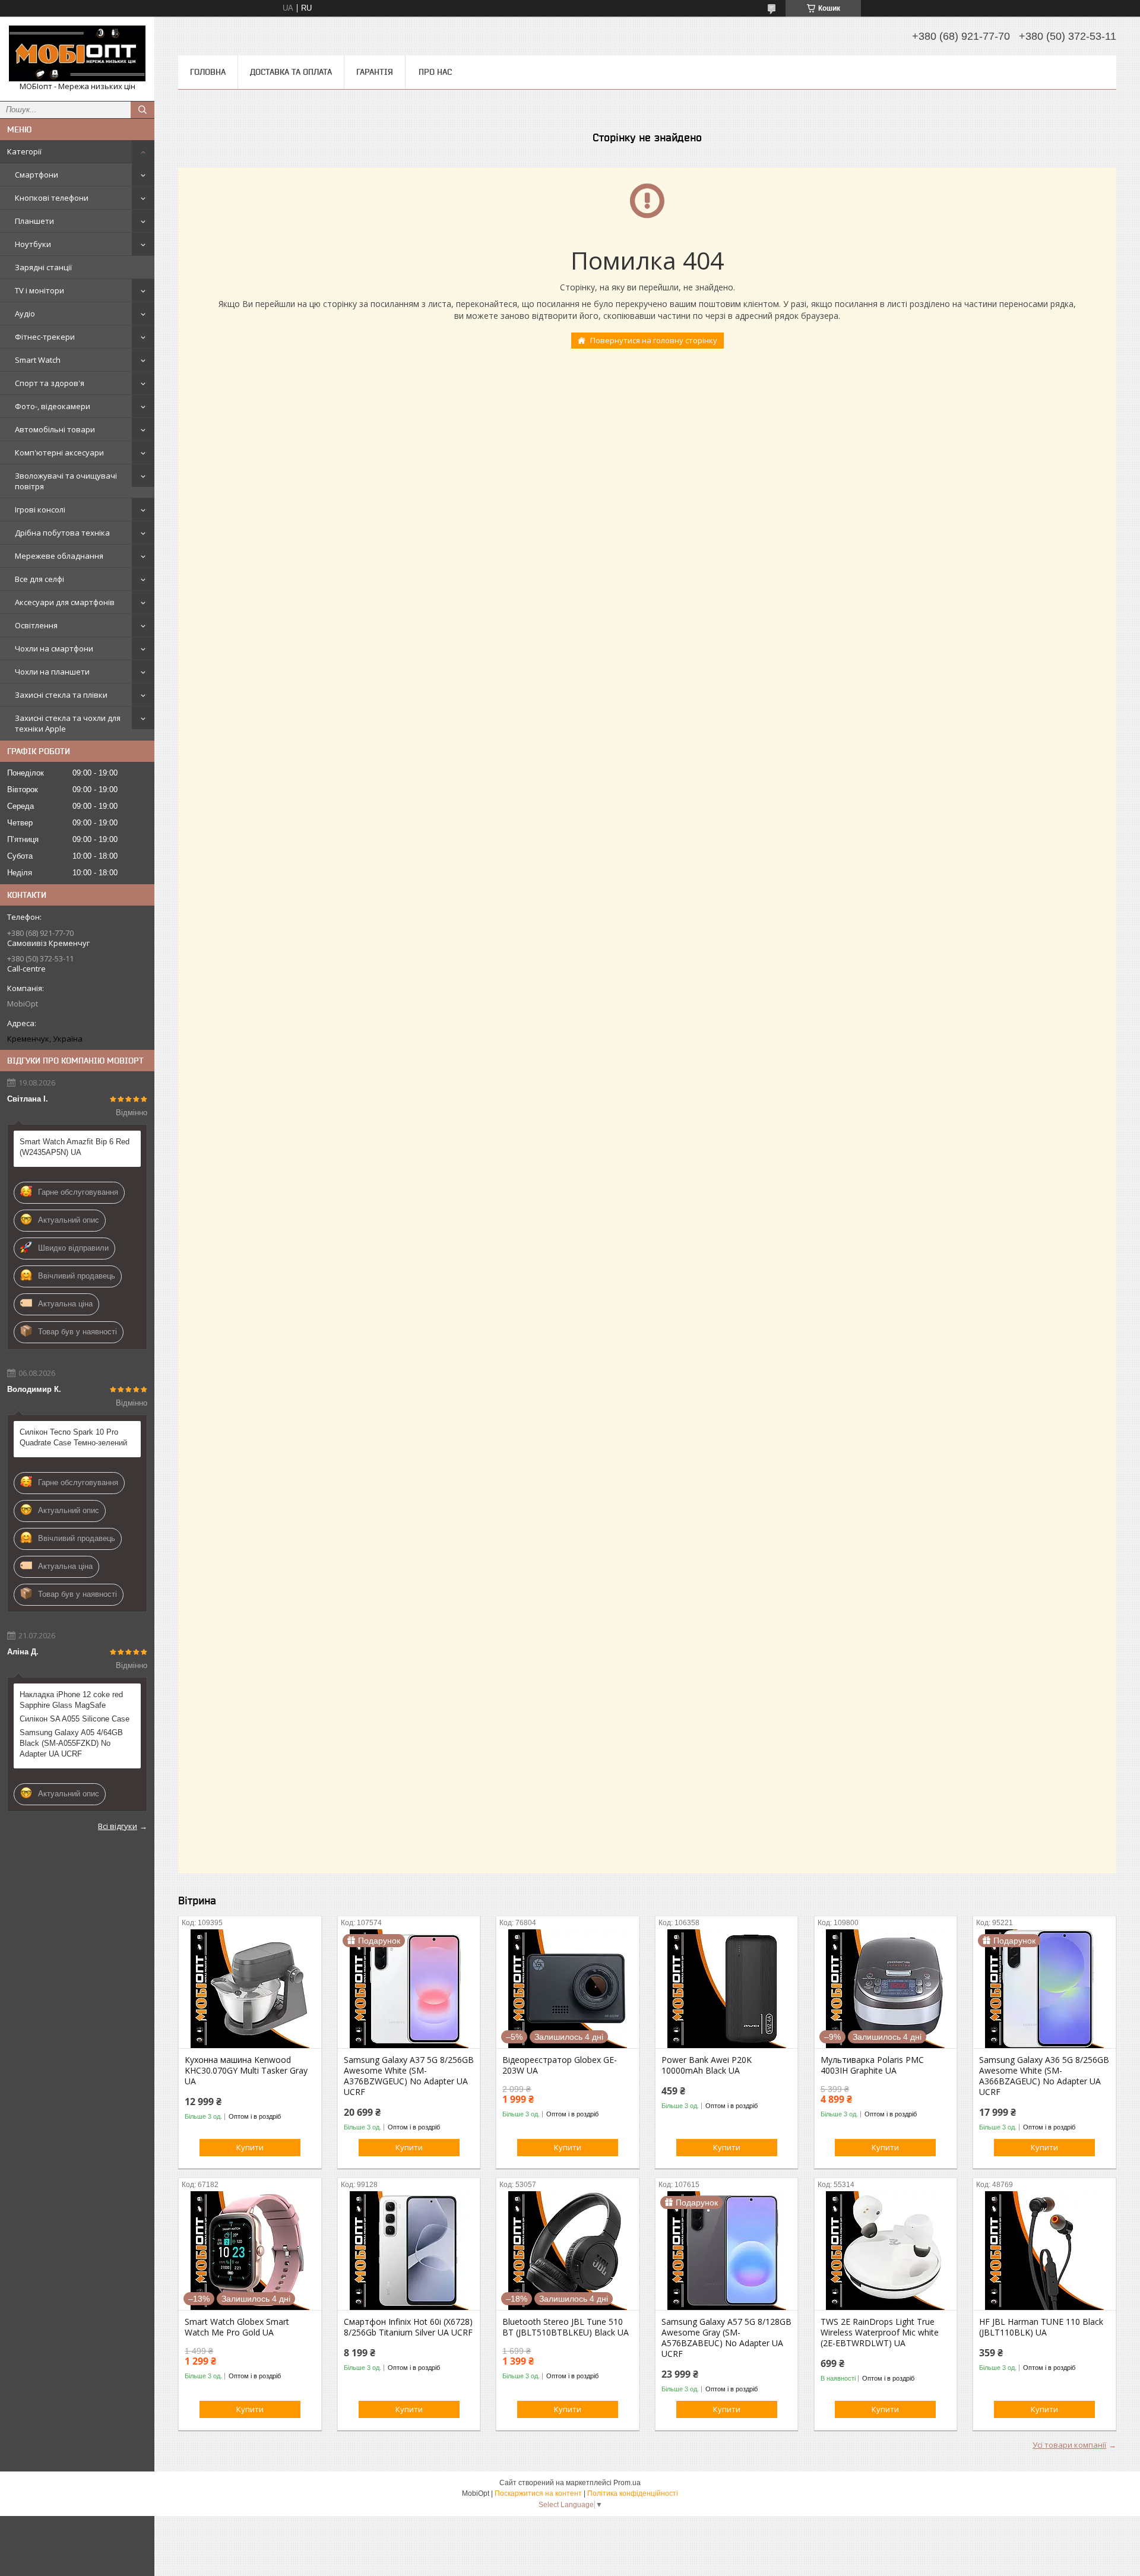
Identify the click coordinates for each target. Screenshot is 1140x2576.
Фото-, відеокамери (53, 406)
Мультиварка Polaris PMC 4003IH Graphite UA (872, 2065)
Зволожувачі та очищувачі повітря (66, 481)
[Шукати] (142, 110)
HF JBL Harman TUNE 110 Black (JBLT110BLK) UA (1041, 2327)
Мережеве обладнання (59, 556)
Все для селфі (39, 579)
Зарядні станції (43, 267)
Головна (208, 72)
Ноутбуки (33, 244)
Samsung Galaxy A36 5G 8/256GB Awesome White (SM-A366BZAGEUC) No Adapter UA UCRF (1044, 2076)
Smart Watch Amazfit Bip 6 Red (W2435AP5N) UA (75, 1147)
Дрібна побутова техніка (62, 533)
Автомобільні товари (55, 429)
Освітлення (36, 625)
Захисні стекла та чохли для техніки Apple (68, 723)
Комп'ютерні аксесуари (59, 452)
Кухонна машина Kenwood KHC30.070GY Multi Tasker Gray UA (246, 2071)
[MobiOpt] (77, 53)
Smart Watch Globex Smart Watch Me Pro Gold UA (237, 2327)
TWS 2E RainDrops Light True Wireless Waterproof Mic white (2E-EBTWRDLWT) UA (880, 2333)
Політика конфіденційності (633, 2493)
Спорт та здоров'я (50, 383)
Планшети (34, 221)
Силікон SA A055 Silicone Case (75, 1719)
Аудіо (25, 314)
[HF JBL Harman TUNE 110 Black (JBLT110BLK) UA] (1044, 2251)
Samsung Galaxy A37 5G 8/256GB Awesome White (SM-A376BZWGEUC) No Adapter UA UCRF (409, 2076)
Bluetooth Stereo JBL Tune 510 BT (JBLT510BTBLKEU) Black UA (566, 2327)
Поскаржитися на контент (538, 2493)
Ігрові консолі (40, 509)
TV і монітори (39, 290)
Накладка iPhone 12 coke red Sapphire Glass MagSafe (71, 1700)
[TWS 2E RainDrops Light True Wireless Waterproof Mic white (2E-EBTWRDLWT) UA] (886, 2251)
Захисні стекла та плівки (61, 695)
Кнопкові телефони (52, 198)
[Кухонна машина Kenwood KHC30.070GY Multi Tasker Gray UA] (250, 1989)
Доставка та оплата (291, 72)
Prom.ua (627, 2483)
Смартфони (37, 175)
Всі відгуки (118, 1826)
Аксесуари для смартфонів (65, 602)
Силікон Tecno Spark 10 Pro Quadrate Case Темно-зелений (73, 1437)
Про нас (435, 72)
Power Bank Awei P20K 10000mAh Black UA (707, 2065)
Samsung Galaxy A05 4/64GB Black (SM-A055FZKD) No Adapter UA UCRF (71, 1743)
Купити (250, 2147)
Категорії (24, 151)
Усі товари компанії (1069, 2445)
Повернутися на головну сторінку (654, 340)
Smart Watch (38, 360)
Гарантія (375, 72)
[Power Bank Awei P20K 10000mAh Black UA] (726, 1989)
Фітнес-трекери (45, 337)
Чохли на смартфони (54, 648)
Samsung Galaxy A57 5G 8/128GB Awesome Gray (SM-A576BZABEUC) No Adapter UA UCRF (726, 2338)
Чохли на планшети (52, 672)
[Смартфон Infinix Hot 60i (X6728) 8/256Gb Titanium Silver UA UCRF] (409, 2251)
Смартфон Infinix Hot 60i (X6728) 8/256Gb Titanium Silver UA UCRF (408, 2327)
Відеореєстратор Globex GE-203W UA (560, 2065)
